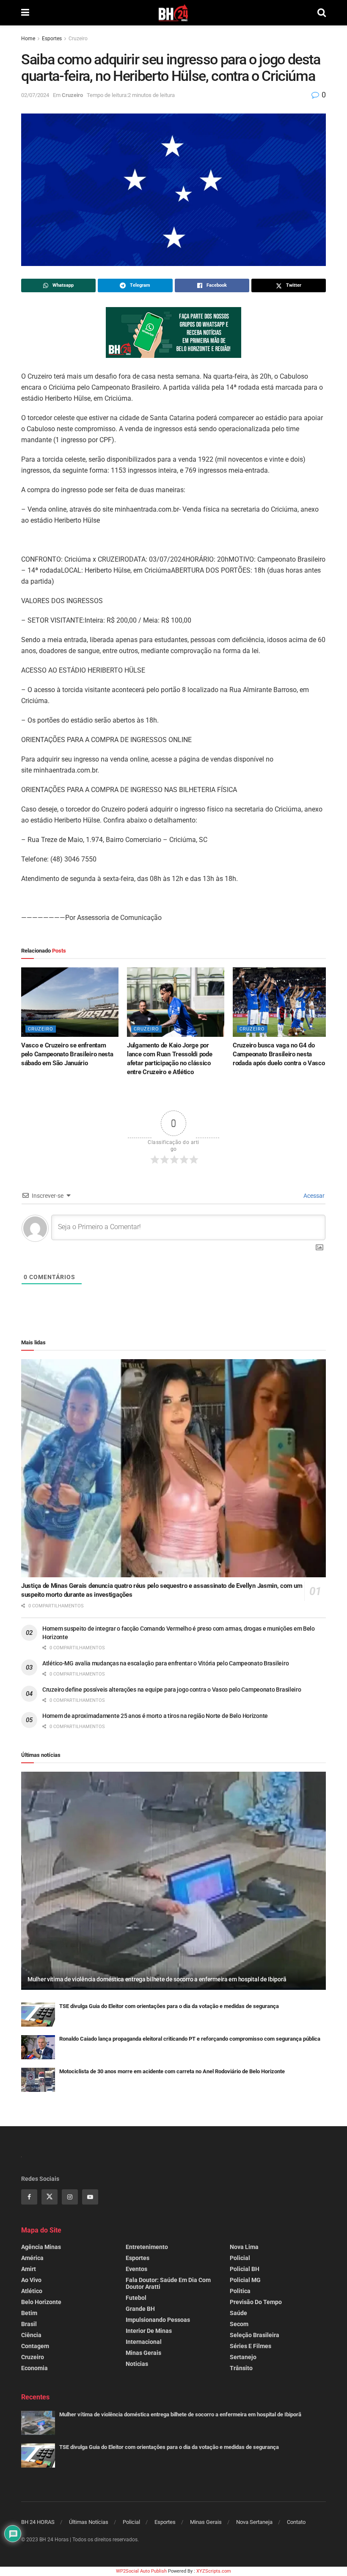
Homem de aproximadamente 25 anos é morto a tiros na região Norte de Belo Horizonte (155, 1716)
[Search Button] (322, 13)
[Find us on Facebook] (29, 2197)
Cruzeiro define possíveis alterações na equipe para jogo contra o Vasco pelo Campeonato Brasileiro (172, 1690)
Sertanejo (243, 2357)
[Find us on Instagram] (70, 2197)
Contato (296, 2522)
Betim (29, 2313)
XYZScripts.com (214, 2571)
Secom (239, 2324)
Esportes (52, 39)
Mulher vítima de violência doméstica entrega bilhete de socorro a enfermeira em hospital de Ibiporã (157, 1979)
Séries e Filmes (251, 2346)
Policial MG (245, 2280)
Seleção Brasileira (255, 2335)
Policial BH (245, 2269)
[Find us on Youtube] (90, 2197)
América (32, 2258)
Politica (240, 2291)
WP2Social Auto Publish (141, 2571)
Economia (34, 2368)
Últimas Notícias (89, 2522)
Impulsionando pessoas (158, 2320)
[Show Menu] (25, 13)
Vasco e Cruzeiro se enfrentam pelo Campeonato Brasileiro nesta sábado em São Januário (67, 1054)
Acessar (313, 1196)
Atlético (32, 2291)
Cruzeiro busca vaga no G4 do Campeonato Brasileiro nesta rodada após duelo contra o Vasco (279, 1054)
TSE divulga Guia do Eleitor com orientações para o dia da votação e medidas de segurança (169, 2006)
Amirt (29, 2269)
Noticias (137, 2364)
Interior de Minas (149, 2331)
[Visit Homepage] (173, 13)
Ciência (31, 2335)
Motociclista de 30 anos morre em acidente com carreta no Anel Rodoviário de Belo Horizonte (172, 2071)
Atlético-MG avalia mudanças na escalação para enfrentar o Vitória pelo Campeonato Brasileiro (165, 1663)
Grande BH (140, 2309)
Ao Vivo (31, 2280)
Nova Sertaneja (254, 2522)
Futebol (136, 2298)
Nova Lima (244, 2247)
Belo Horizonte (41, 2302)
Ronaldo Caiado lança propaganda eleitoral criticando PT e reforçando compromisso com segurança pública (190, 2039)
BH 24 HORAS (38, 2522)
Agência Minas (41, 2247)
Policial (240, 2258)
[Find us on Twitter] (50, 2197)
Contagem (35, 2346)
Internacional (144, 2342)
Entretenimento (147, 2247)
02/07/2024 (35, 95)
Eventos (136, 2269)
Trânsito (241, 2368)
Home (28, 39)
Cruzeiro (78, 39)
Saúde (238, 2313)
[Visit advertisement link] (173, 332)
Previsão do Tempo (256, 2302)
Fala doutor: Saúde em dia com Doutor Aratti (168, 2283)
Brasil (29, 2324)
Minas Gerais (143, 2353)
